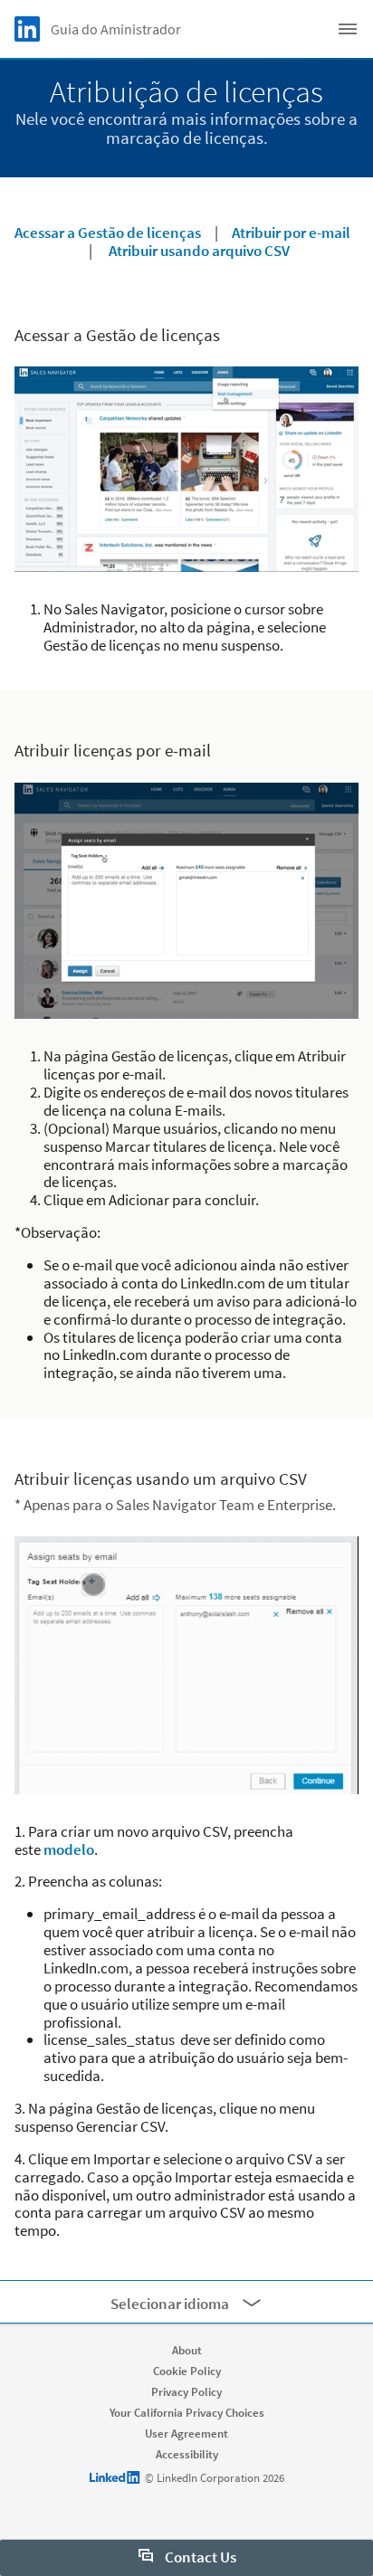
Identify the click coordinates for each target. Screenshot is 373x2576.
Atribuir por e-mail (291, 233)
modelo (69, 1849)
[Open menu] (348, 29)
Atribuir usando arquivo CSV (199, 251)
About (187, 2350)
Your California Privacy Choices (187, 2413)
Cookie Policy (187, 2371)
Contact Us (199, 2557)
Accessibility (187, 2454)
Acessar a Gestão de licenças (108, 233)
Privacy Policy (186, 2392)
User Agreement (186, 2433)
